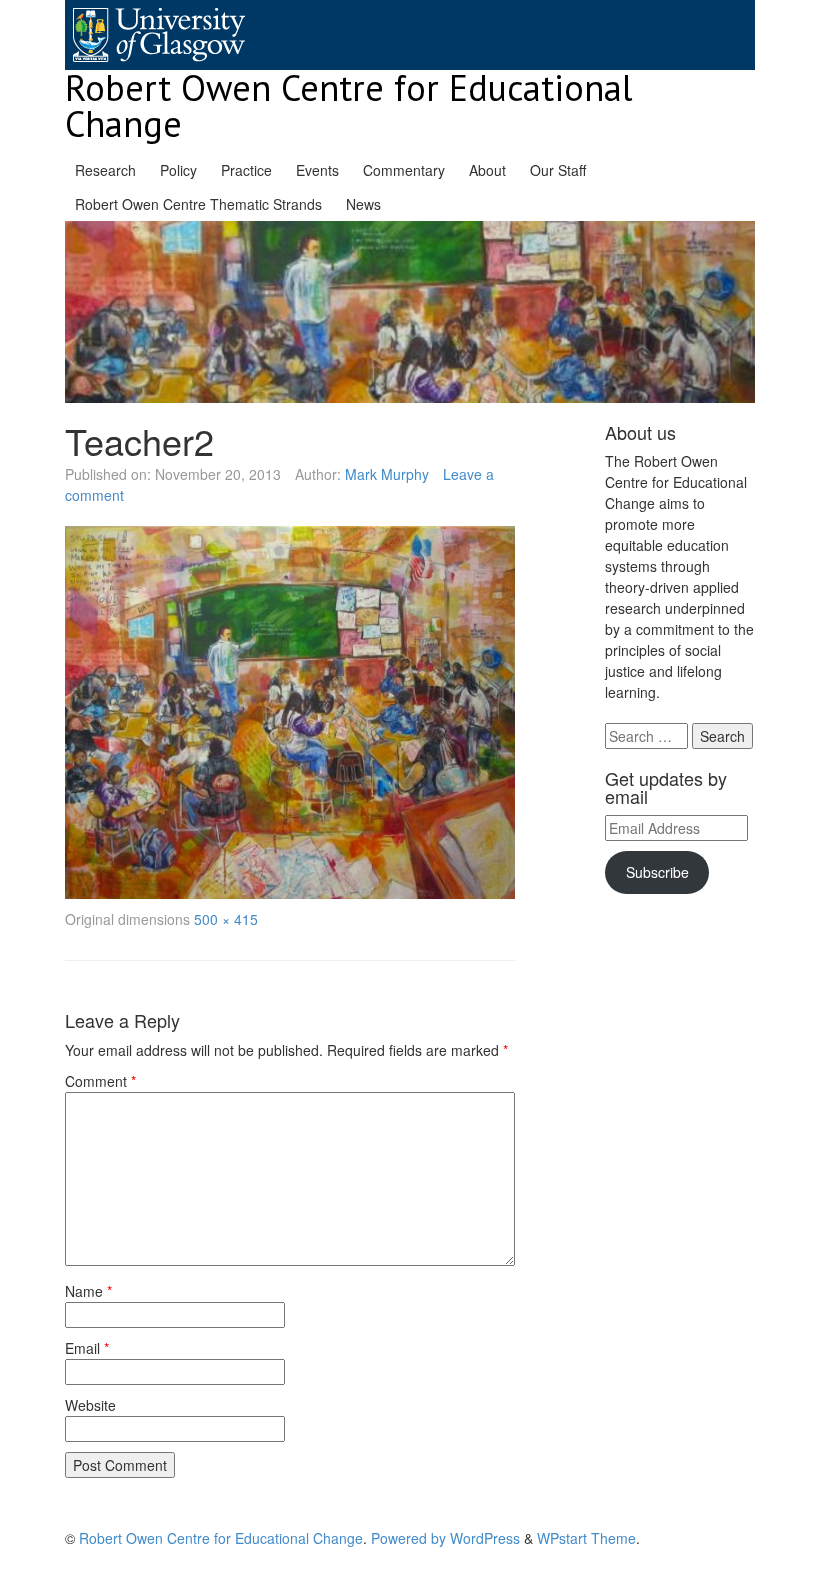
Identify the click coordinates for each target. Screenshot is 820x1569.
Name (88, 1291)
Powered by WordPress (445, 1538)
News (363, 204)
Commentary (404, 170)
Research (105, 170)
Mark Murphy (387, 474)
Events (317, 170)
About (487, 170)
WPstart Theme (586, 1538)
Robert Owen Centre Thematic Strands (198, 204)
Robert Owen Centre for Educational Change (349, 105)
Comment (100, 1081)
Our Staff (558, 170)
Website (90, 1405)
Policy (178, 170)
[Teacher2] (290, 713)
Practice (246, 170)
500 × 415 (226, 919)
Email (87, 1348)
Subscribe (657, 872)
